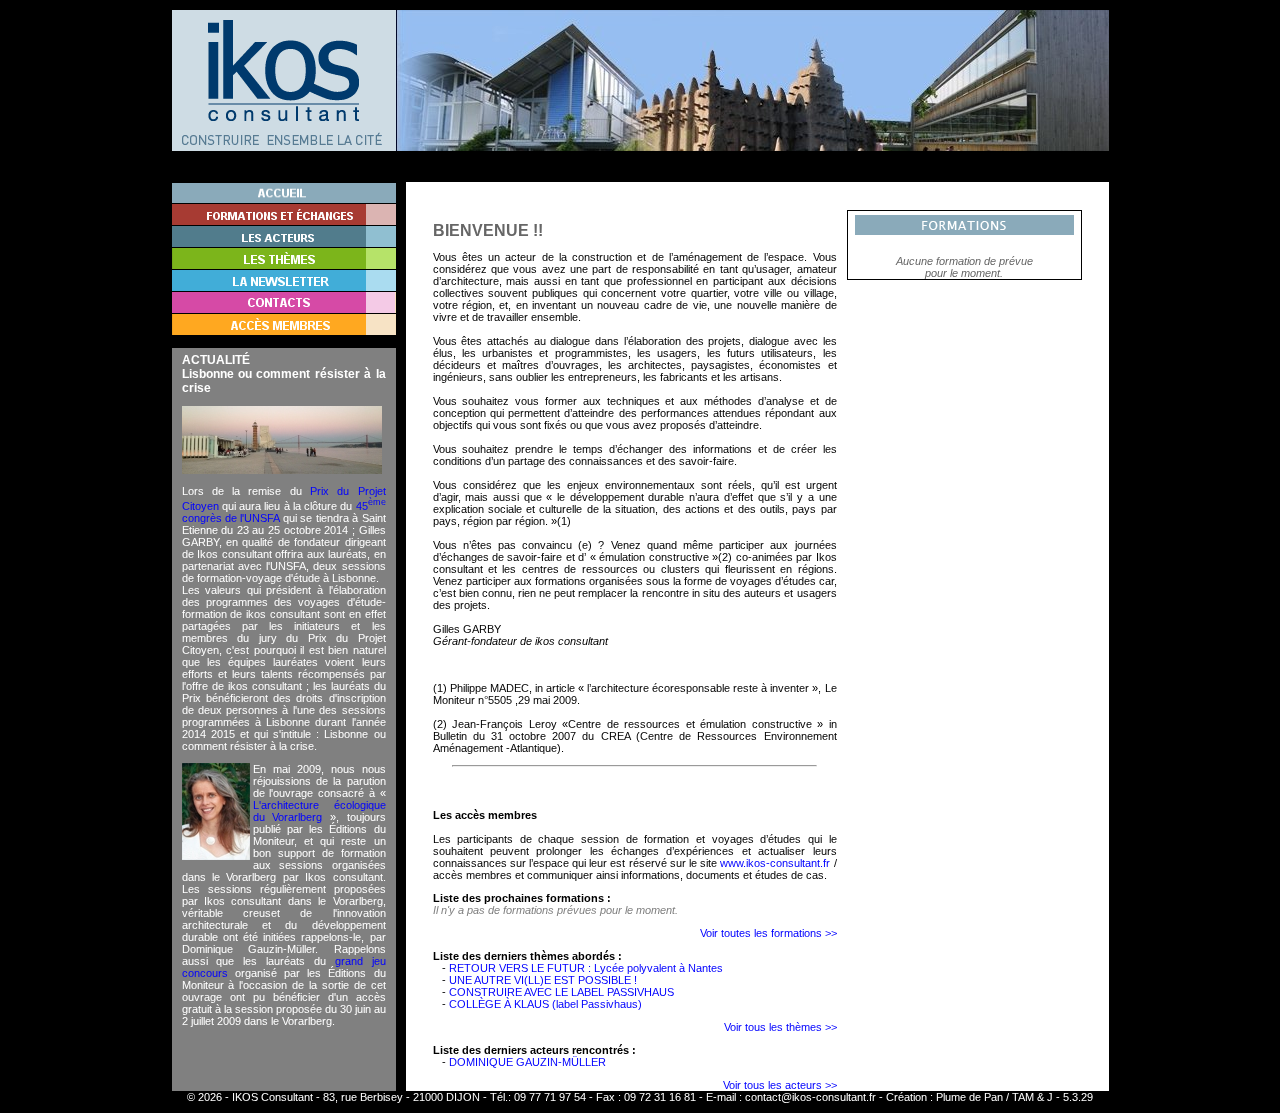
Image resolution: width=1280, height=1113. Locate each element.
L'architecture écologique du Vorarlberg (319, 811)
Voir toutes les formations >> (768, 933)
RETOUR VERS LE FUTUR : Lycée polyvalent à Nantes (586, 968)
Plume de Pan (969, 1097)
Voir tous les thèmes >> (780, 1027)
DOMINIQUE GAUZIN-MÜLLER (527, 1062)
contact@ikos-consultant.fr (810, 1097)
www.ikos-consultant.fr (775, 863)
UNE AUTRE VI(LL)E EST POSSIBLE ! (543, 980)
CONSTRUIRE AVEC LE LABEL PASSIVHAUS (561, 992)
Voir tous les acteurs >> (780, 1085)
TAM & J (1032, 1097)
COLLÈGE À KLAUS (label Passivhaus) (545, 1004)
